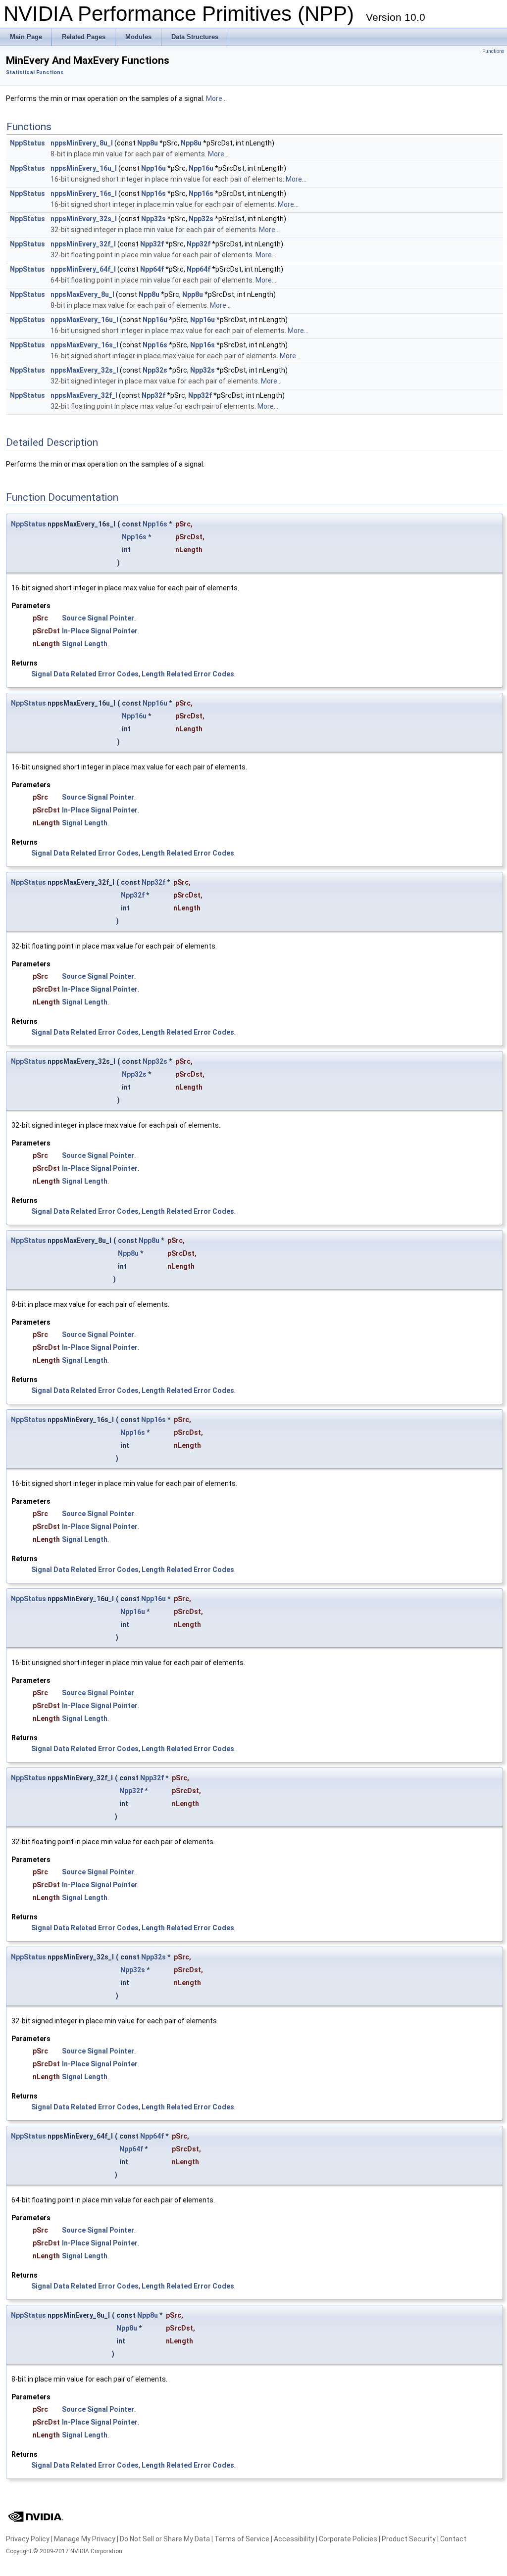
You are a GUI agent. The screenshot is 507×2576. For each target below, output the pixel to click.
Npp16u (153, 168)
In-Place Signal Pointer (100, 631)
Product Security (409, 2539)
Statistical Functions (35, 72)
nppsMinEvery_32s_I (84, 219)
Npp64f (152, 269)
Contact (453, 2539)
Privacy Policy (28, 2539)
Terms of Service (242, 2539)
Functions (493, 51)
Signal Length (85, 644)
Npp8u (148, 143)
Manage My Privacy (85, 2539)
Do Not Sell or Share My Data (165, 2539)
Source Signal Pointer (98, 618)
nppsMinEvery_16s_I (84, 193)
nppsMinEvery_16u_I (84, 168)
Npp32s (153, 219)
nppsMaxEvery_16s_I (84, 345)
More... (216, 98)
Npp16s (153, 193)
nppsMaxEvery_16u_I (84, 320)
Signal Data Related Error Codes (85, 674)
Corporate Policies (348, 2539)
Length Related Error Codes (188, 674)
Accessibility (294, 2539)
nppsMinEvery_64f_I (83, 269)
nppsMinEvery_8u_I (82, 143)
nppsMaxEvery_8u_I (82, 294)
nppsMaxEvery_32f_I (84, 395)
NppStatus (27, 143)
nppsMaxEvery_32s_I (84, 370)
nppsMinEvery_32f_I (83, 244)
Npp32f (152, 244)
